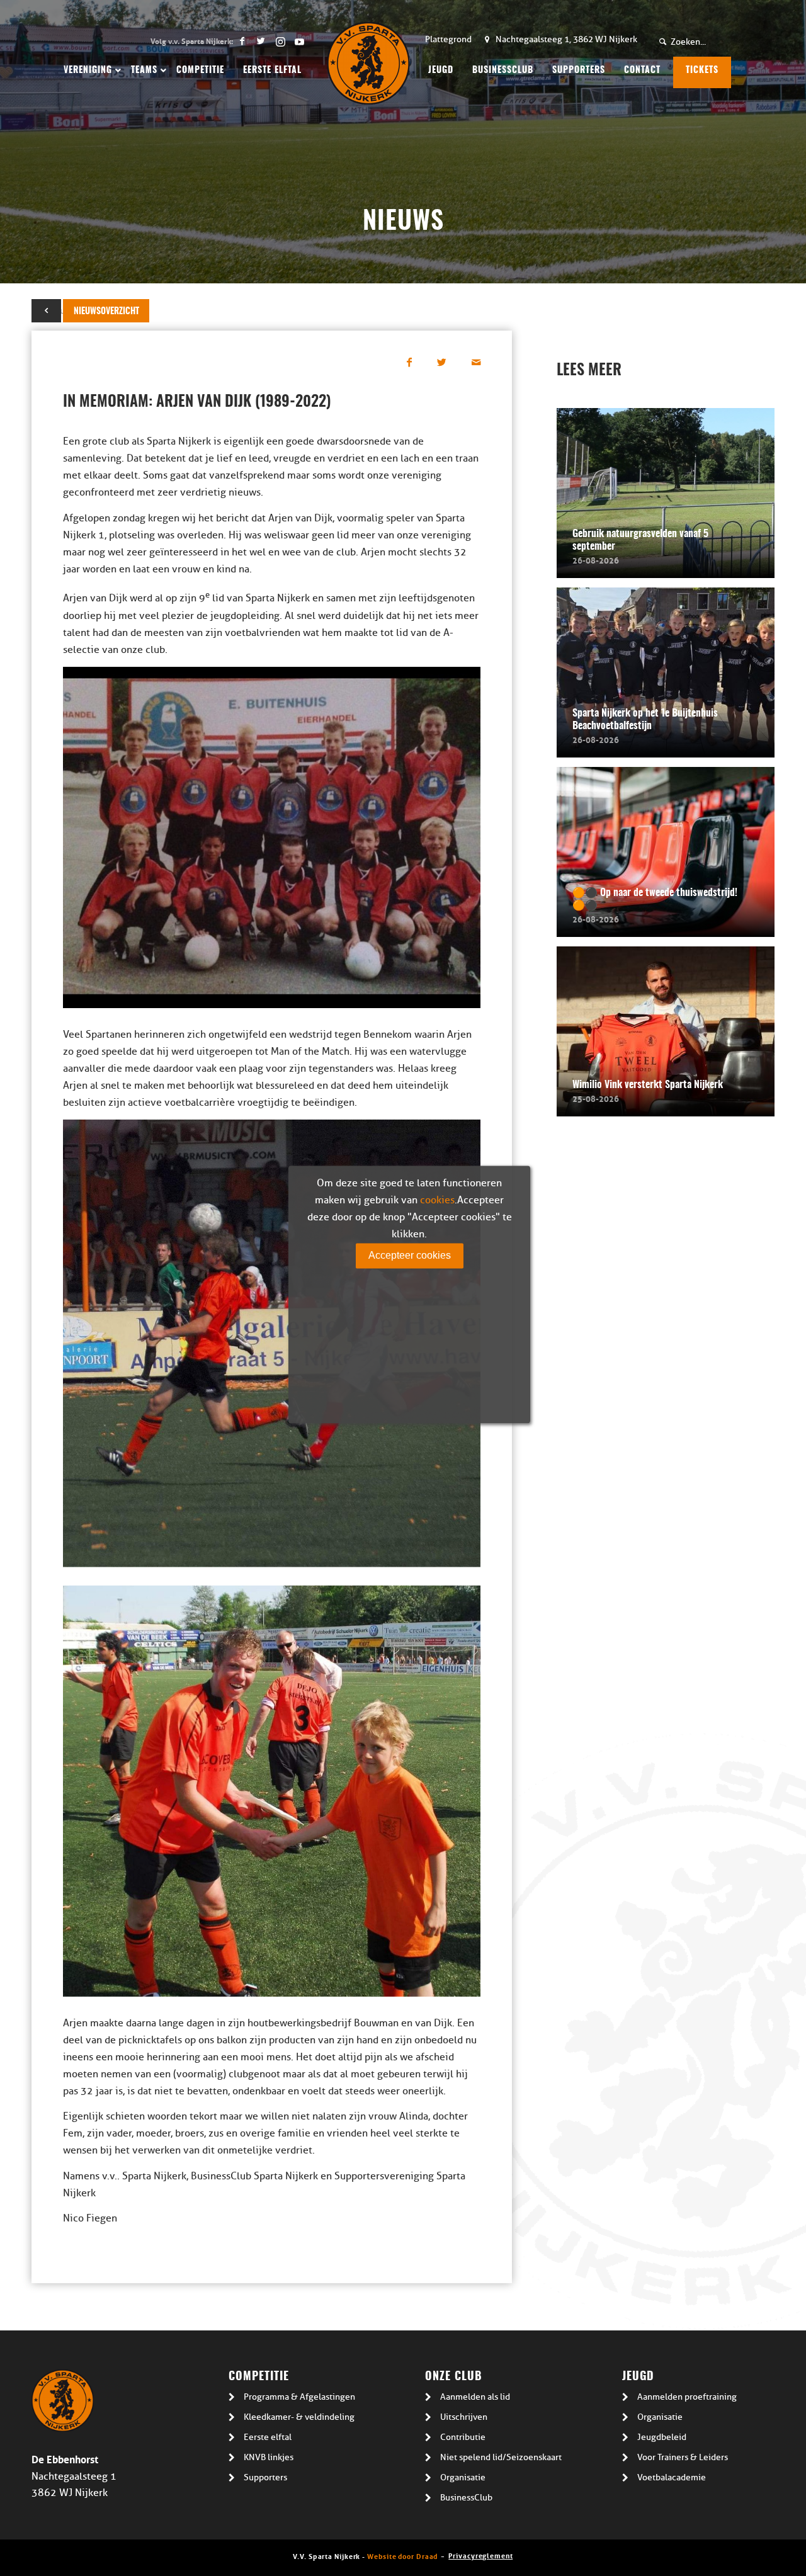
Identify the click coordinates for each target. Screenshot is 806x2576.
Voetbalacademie (672, 2477)
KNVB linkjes (269, 2457)
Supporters (265, 2477)
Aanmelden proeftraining (687, 2397)
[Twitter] (261, 41)
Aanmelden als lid (475, 2397)
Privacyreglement (480, 2555)
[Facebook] (242, 41)
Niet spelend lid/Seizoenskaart (501, 2457)
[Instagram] (280, 41)
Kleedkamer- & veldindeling (299, 2417)
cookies (437, 1200)
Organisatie (463, 2477)
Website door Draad (402, 2556)
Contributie (463, 2437)
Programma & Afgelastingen (299, 2397)
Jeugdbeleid (662, 2437)
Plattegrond (448, 39)
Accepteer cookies (410, 1255)
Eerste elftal (268, 2437)
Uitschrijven (464, 2417)
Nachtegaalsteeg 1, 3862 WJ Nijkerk (566, 39)
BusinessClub (466, 2498)
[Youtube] (299, 41)
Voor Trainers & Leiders (683, 2457)
